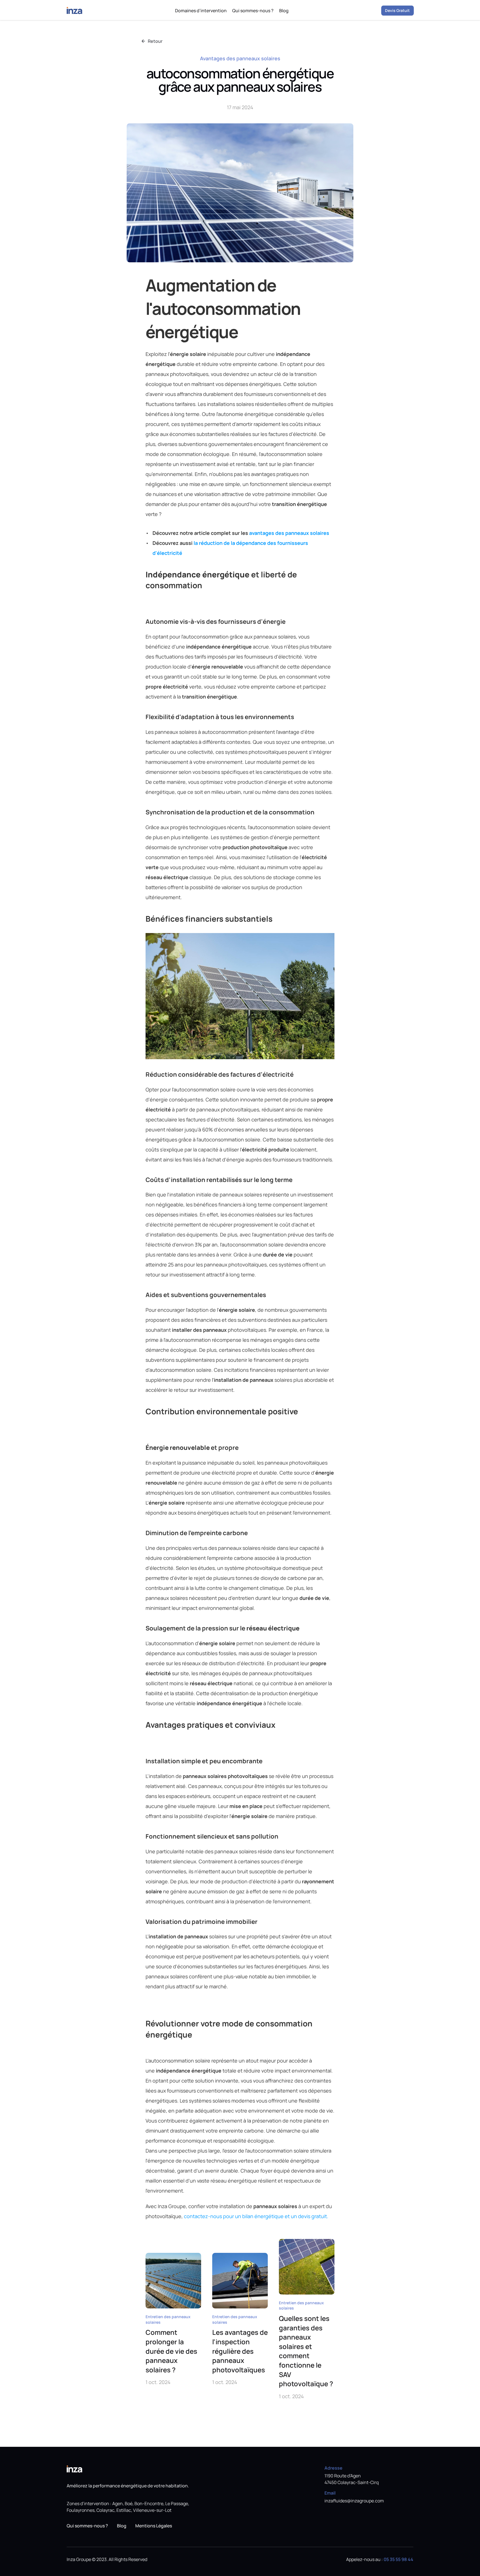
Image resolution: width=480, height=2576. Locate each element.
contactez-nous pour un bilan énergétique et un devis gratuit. (256, 2216)
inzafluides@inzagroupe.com (354, 2501)
